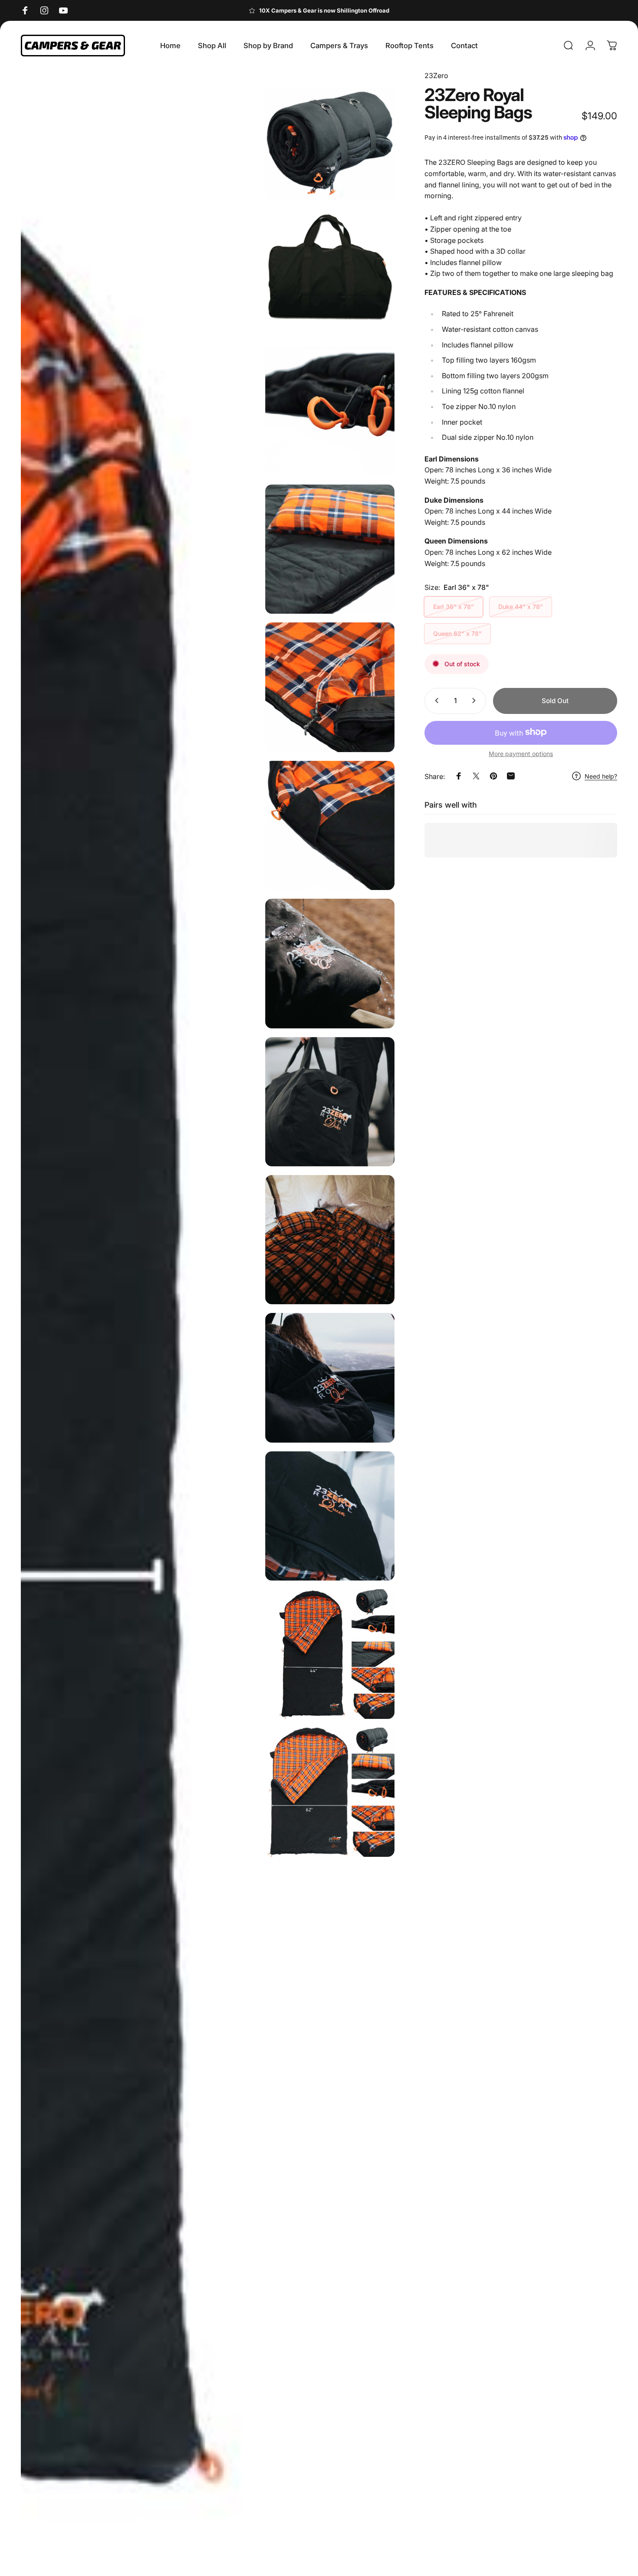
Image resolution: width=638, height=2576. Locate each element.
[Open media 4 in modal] (330, 411)
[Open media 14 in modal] (330, 1792)
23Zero (436, 75)
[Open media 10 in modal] (330, 1240)
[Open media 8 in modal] (330, 963)
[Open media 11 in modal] (330, 1378)
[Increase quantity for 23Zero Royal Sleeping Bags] (476, 700)
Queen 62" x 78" (457, 633)
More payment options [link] (521, 753)
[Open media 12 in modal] (330, 1516)
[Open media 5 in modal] (330, 549)
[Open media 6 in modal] (330, 687)
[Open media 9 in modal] (330, 1102)
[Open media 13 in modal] (330, 1654)
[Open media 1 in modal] (139, 1319)
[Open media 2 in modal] (330, 135)
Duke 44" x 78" (521, 606)
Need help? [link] (601, 776)
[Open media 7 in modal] (330, 825)
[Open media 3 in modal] (330, 273)
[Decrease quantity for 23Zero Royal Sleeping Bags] (435, 700)
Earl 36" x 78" (454, 606)
